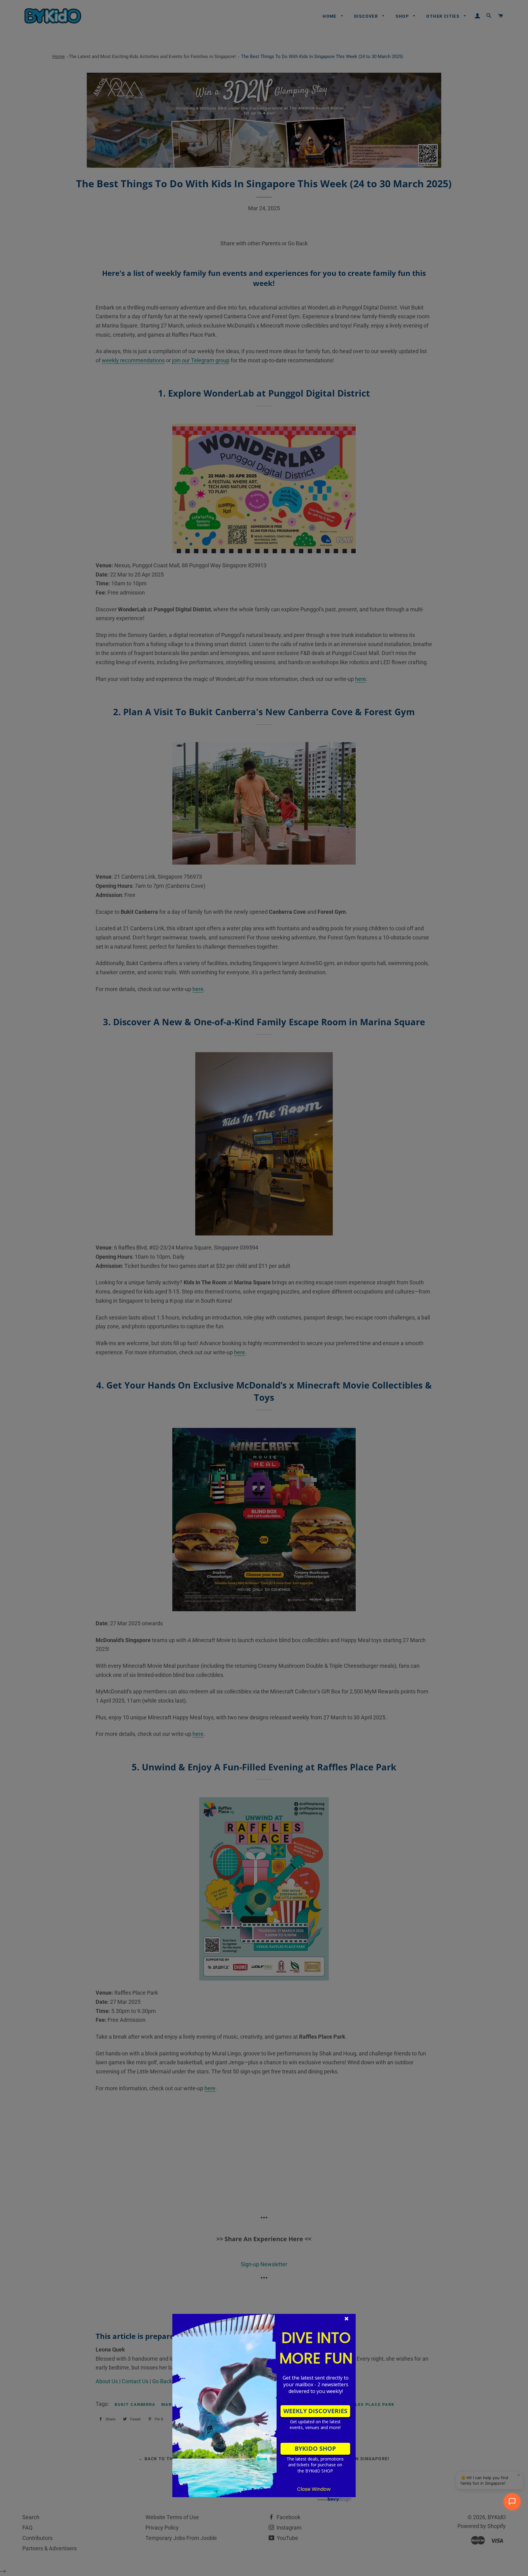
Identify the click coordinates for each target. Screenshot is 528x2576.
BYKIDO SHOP (315, 2448)
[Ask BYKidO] (512, 2501)
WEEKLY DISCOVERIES (315, 2411)
